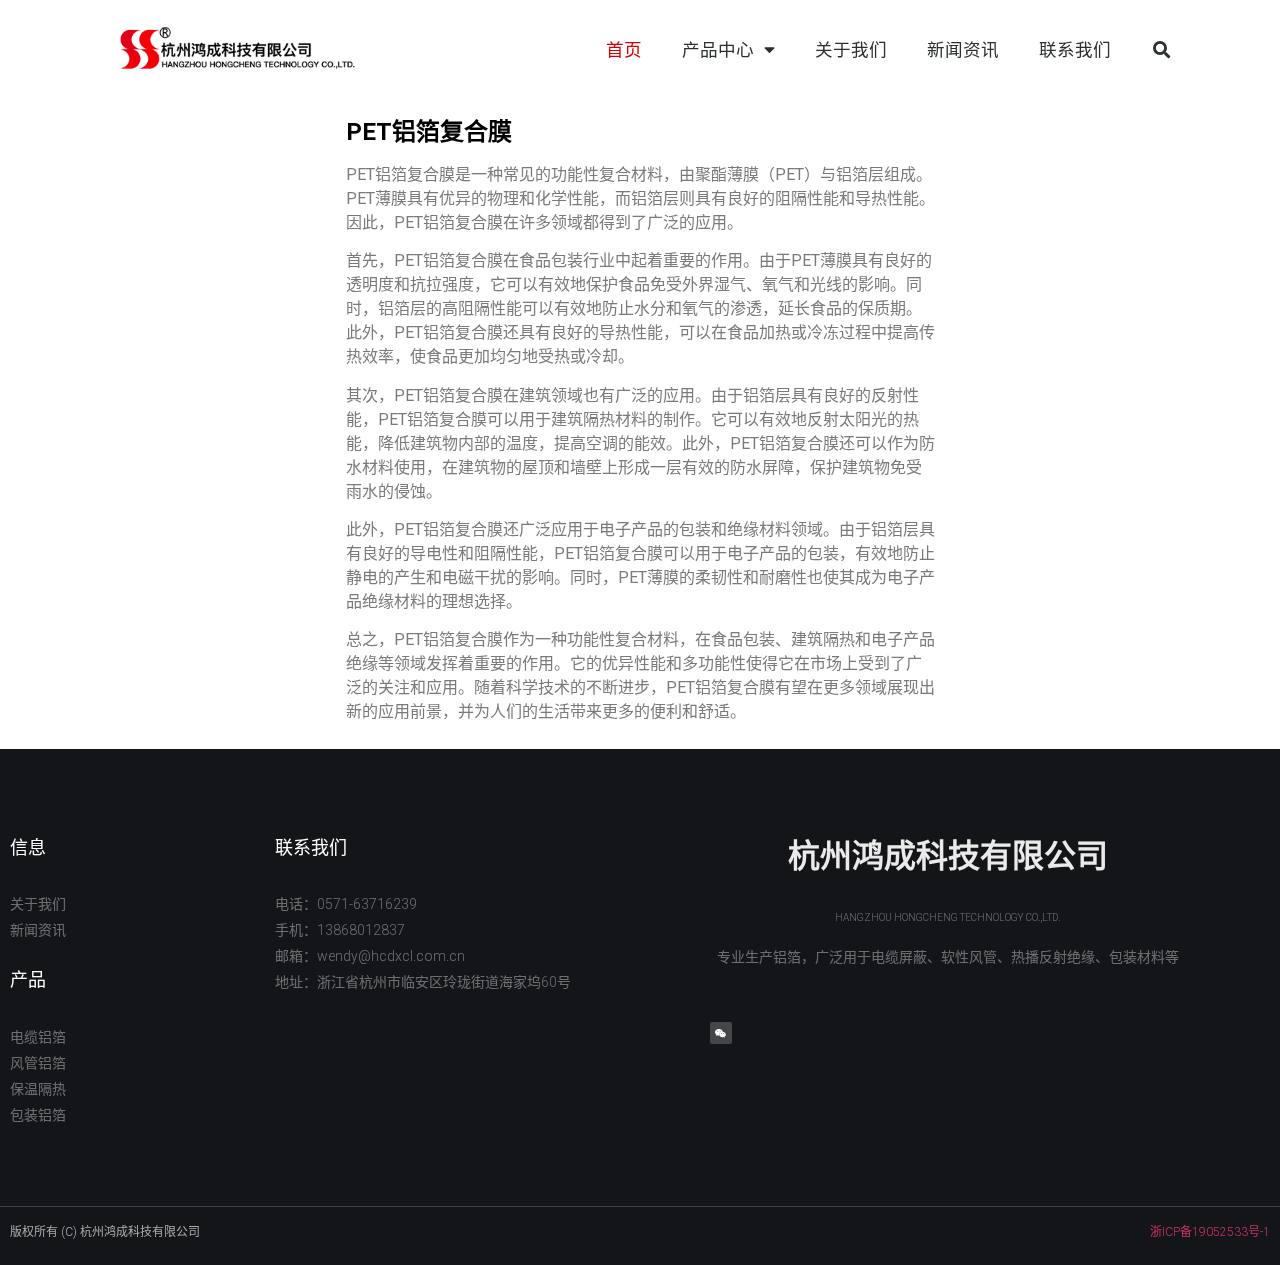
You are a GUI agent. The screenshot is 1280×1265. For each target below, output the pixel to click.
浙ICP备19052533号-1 (1210, 1232)
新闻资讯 (963, 50)
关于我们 (851, 50)
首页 (624, 50)
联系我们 (1075, 50)
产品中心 (718, 50)
